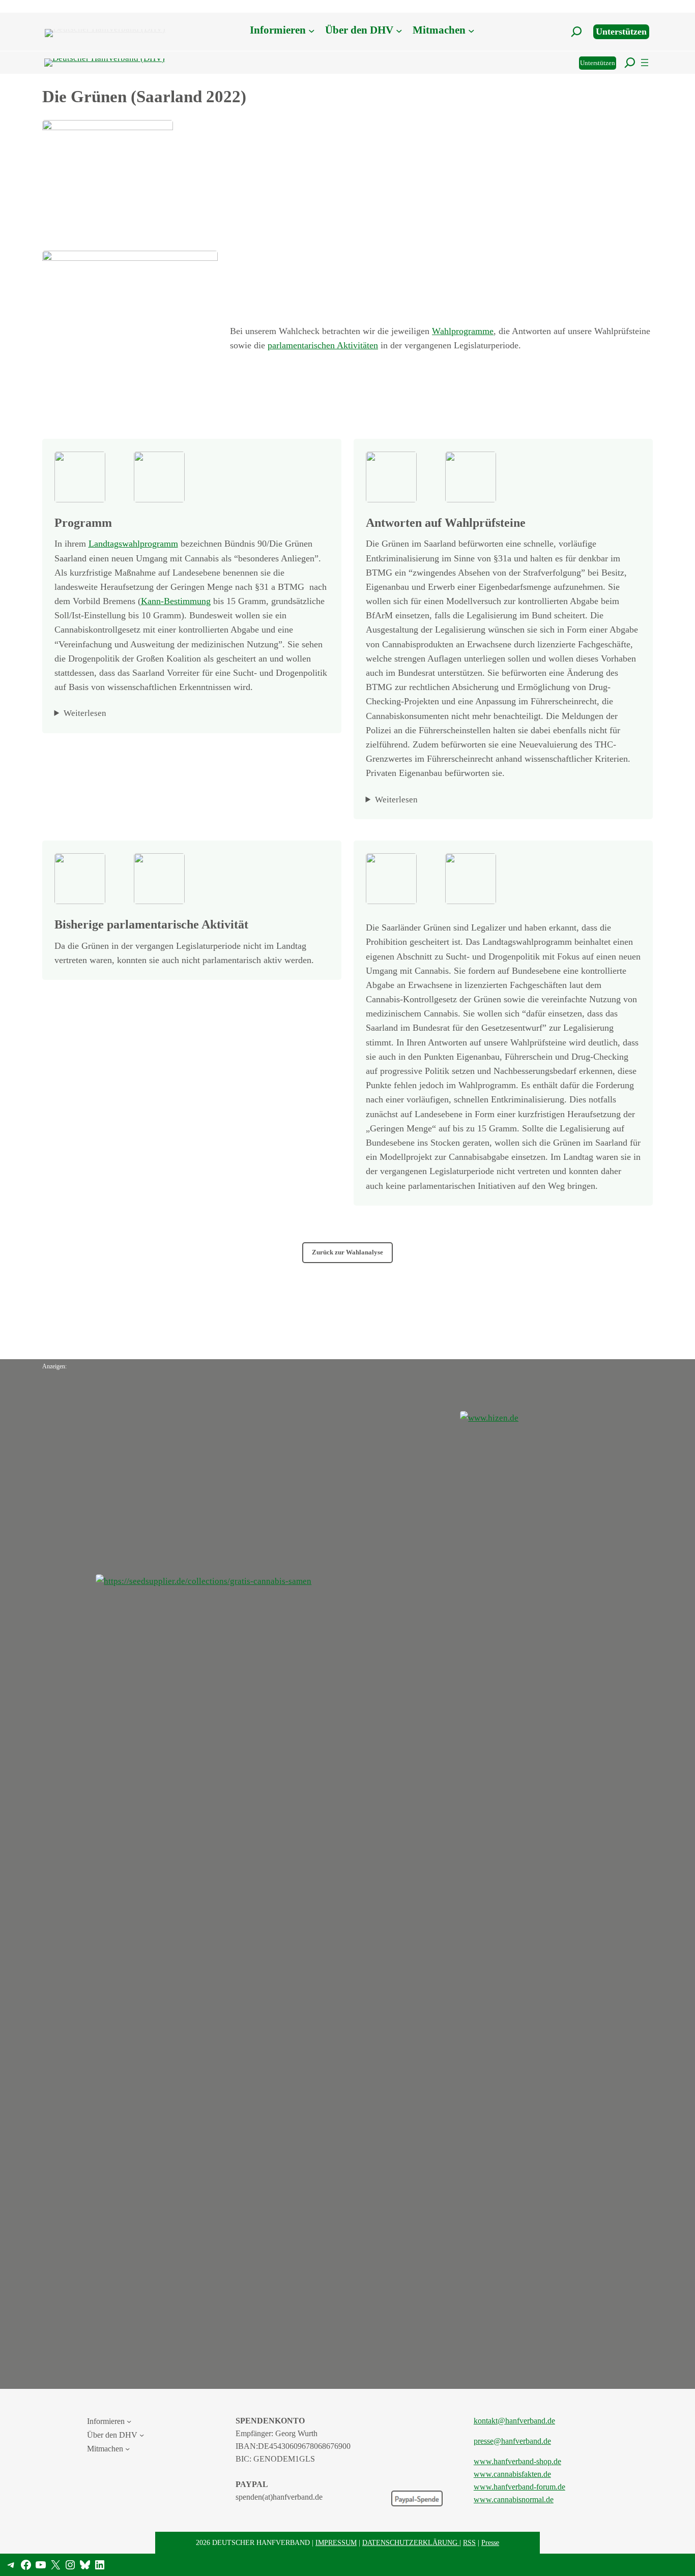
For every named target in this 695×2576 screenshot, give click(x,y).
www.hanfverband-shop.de (517, 2461)
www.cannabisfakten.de (512, 2474)
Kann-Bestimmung (176, 601)
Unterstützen (621, 32)
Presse (490, 2542)
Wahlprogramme (463, 331)
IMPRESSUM (336, 2542)
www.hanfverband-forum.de (519, 2487)
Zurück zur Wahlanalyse (347, 1252)
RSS (469, 2542)
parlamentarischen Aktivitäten (323, 345)
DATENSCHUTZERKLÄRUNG (411, 2542)
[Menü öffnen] (645, 63)
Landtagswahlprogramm (133, 544)
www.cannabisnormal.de (514, 2499)
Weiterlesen (85, 713)
